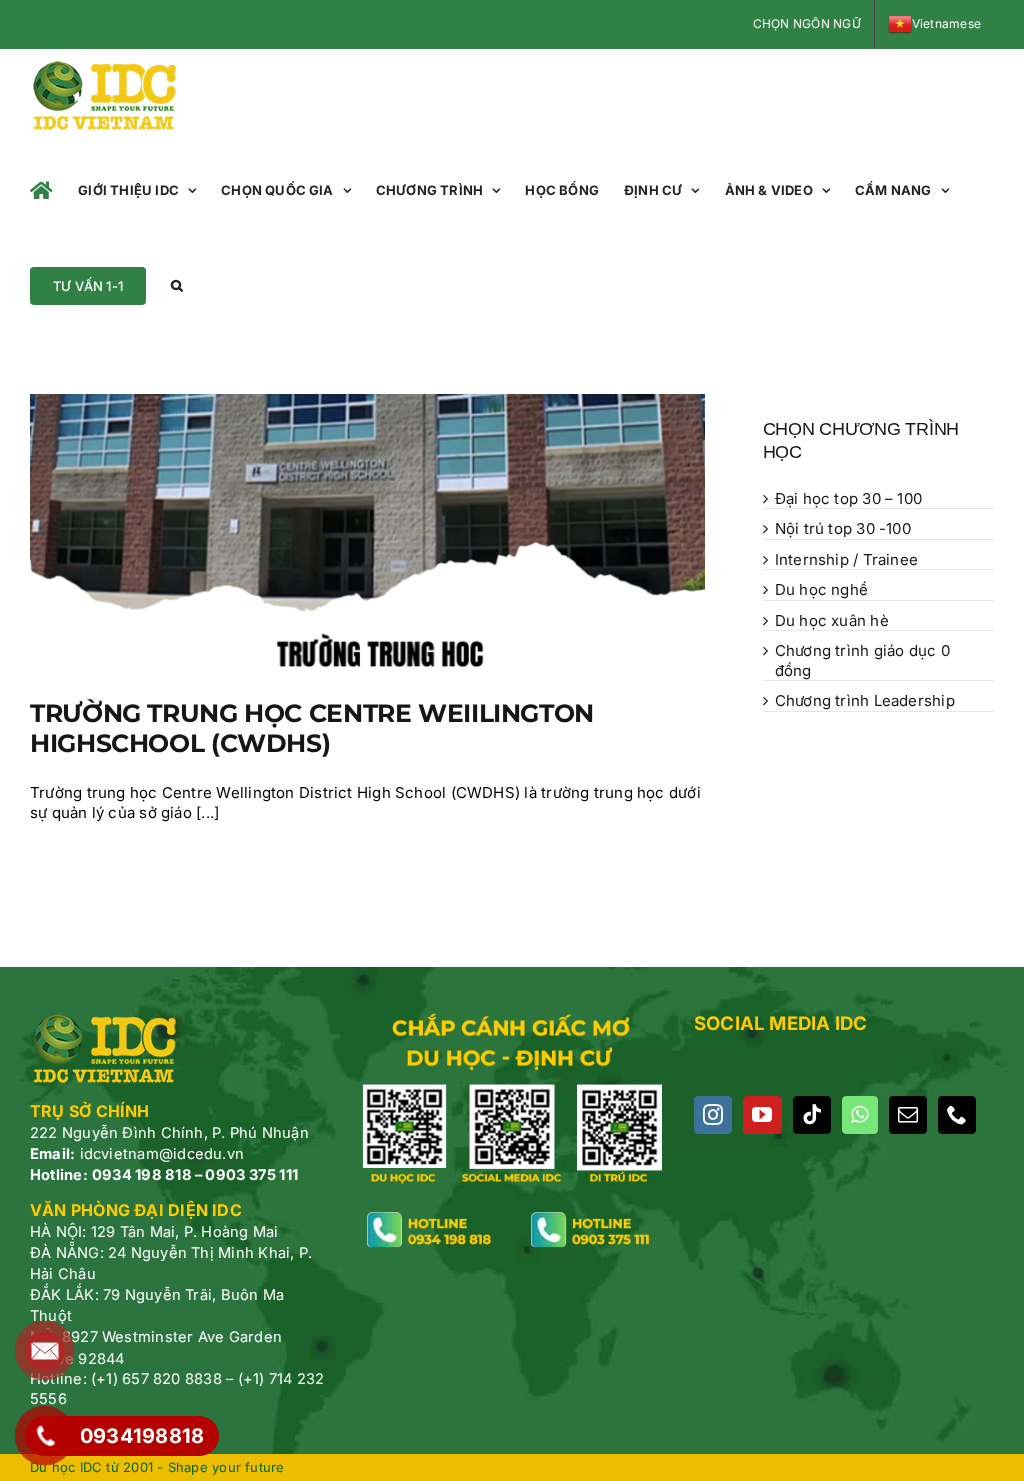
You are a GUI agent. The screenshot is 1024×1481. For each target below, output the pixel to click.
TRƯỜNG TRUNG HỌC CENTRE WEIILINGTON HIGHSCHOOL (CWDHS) (312, 728)
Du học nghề (821, 589)
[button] (177, 285)
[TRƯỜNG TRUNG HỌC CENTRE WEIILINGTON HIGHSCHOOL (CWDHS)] (367, 531)
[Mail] (908, 1115)
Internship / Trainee (847, 559)
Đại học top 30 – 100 (849, 498)
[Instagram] (713, 1115)
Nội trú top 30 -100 (843, 528)
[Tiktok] (812, 1115)
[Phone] (957, 1115)
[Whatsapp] (859, 1115)
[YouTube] (762, 1115)
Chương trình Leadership (865, 700)
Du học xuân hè (832, 620)
